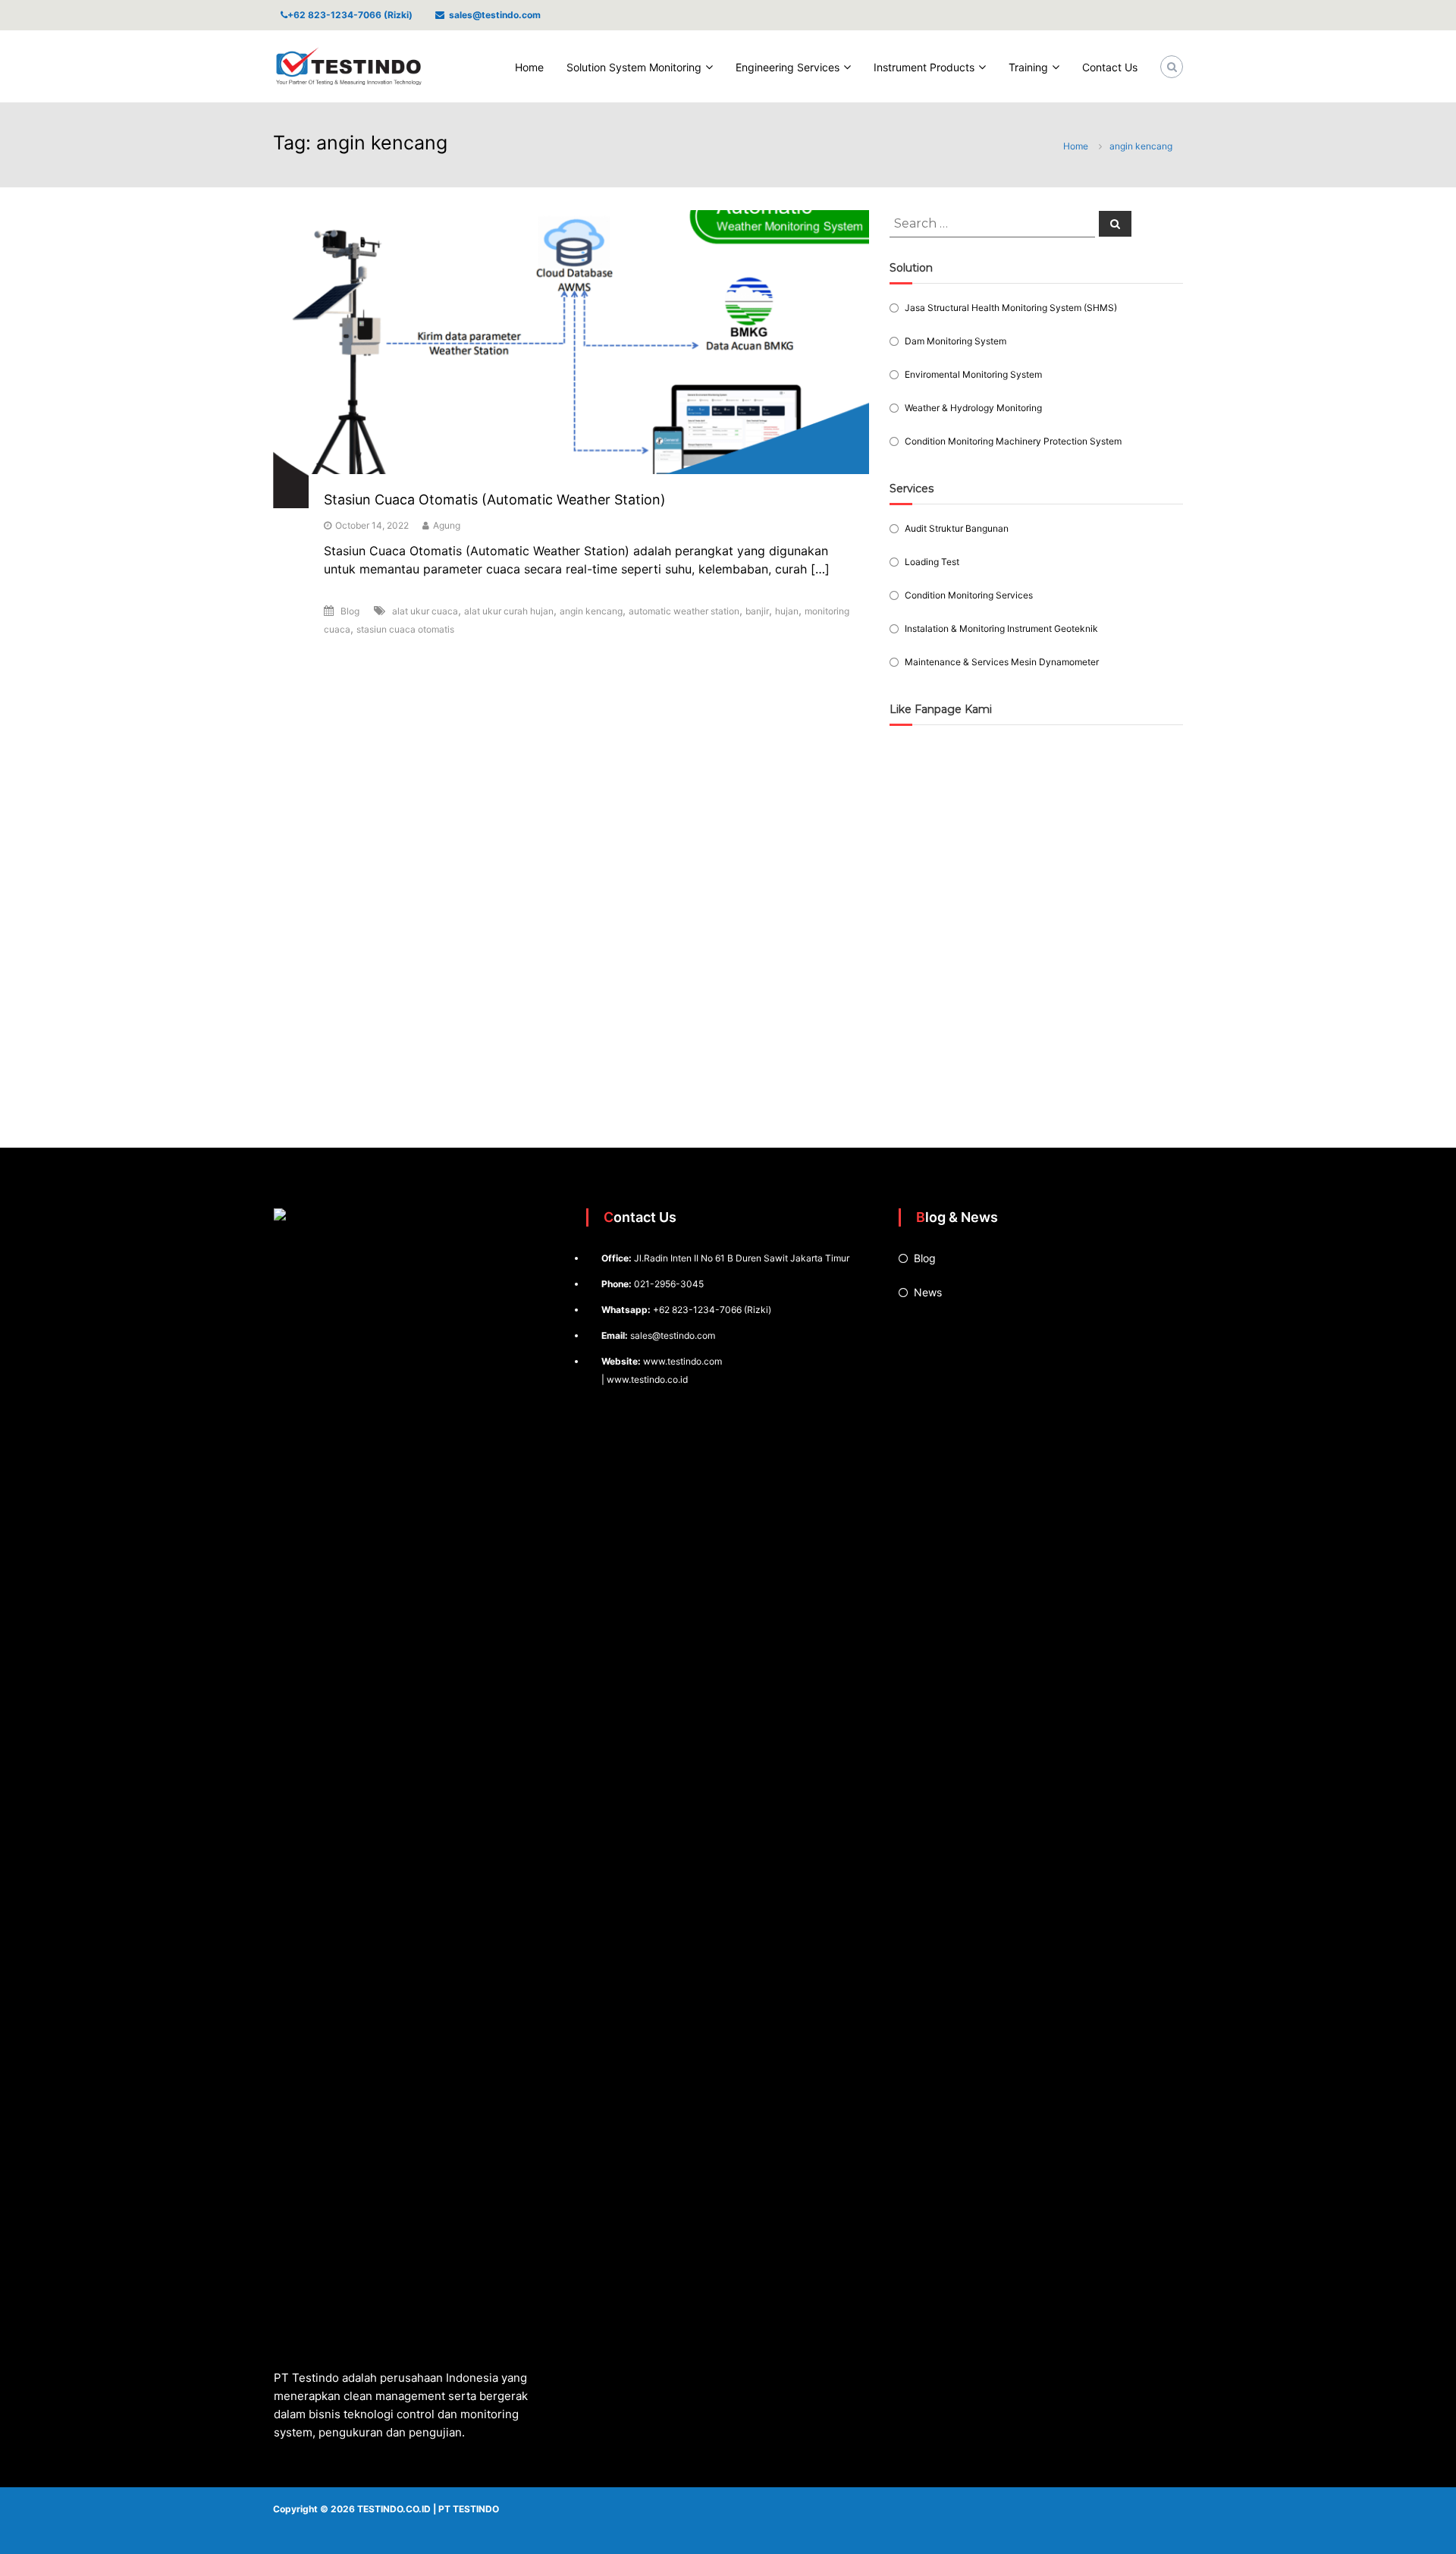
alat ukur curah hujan (509, 611)
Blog (350, 611)
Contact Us (1110, 67)
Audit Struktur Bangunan (957, 528)
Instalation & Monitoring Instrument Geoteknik (1001, 628)
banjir (757, 611)
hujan (787, 611)
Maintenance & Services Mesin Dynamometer (1002, 662)
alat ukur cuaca (425, 611)
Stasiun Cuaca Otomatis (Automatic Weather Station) (495, 499)
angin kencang (591, 611)
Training (1028, 67)
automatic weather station (684, 611)
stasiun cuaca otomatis (405, 629)
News (928, 1292)
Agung (447, 525)
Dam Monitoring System (955, 341)
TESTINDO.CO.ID (394, 2509)
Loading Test (932, 562)
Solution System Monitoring (634, 67)
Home (529, 67)
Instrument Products (924, 67)
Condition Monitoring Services (969, 595)
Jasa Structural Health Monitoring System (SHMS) (1011, 308)
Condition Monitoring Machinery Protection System (1013, 441)
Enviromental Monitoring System (973, 374)
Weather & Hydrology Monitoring (973, 408)
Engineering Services (788, 67)
